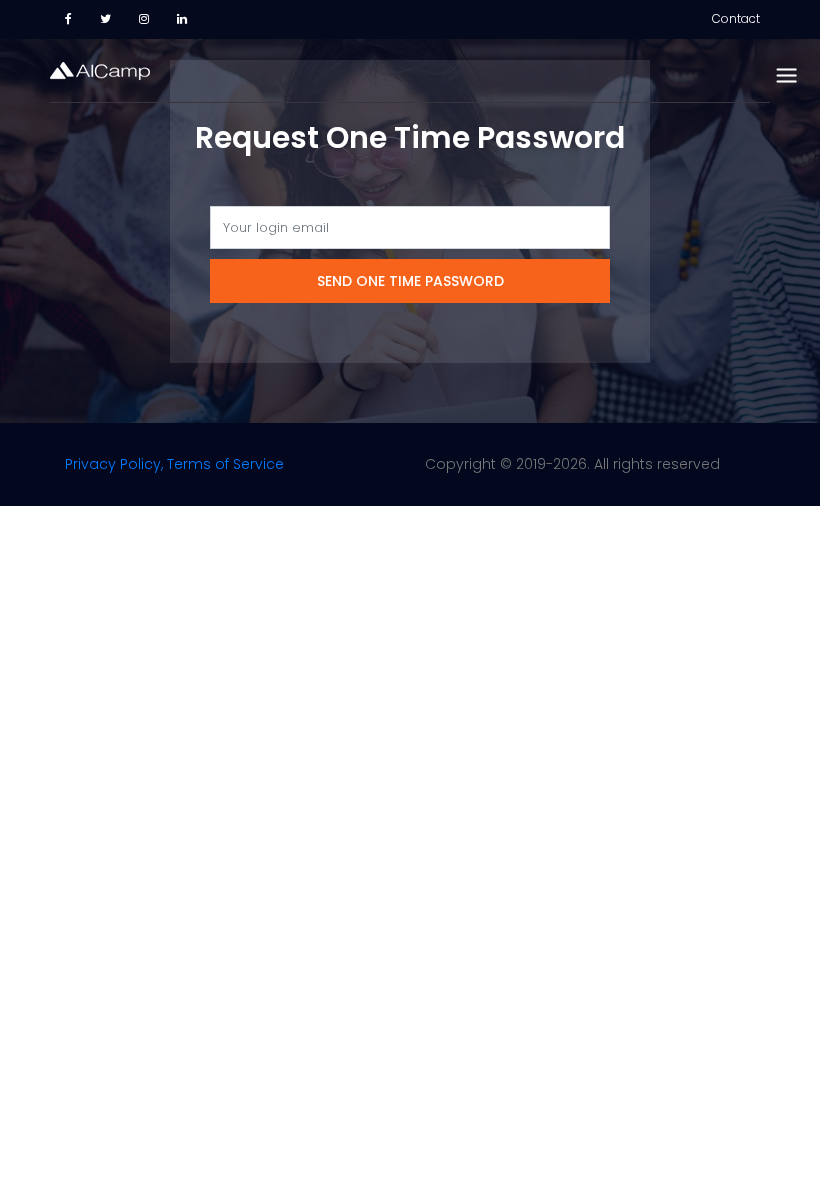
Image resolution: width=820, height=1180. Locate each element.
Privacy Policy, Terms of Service (174, 464)
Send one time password (410, 281)
